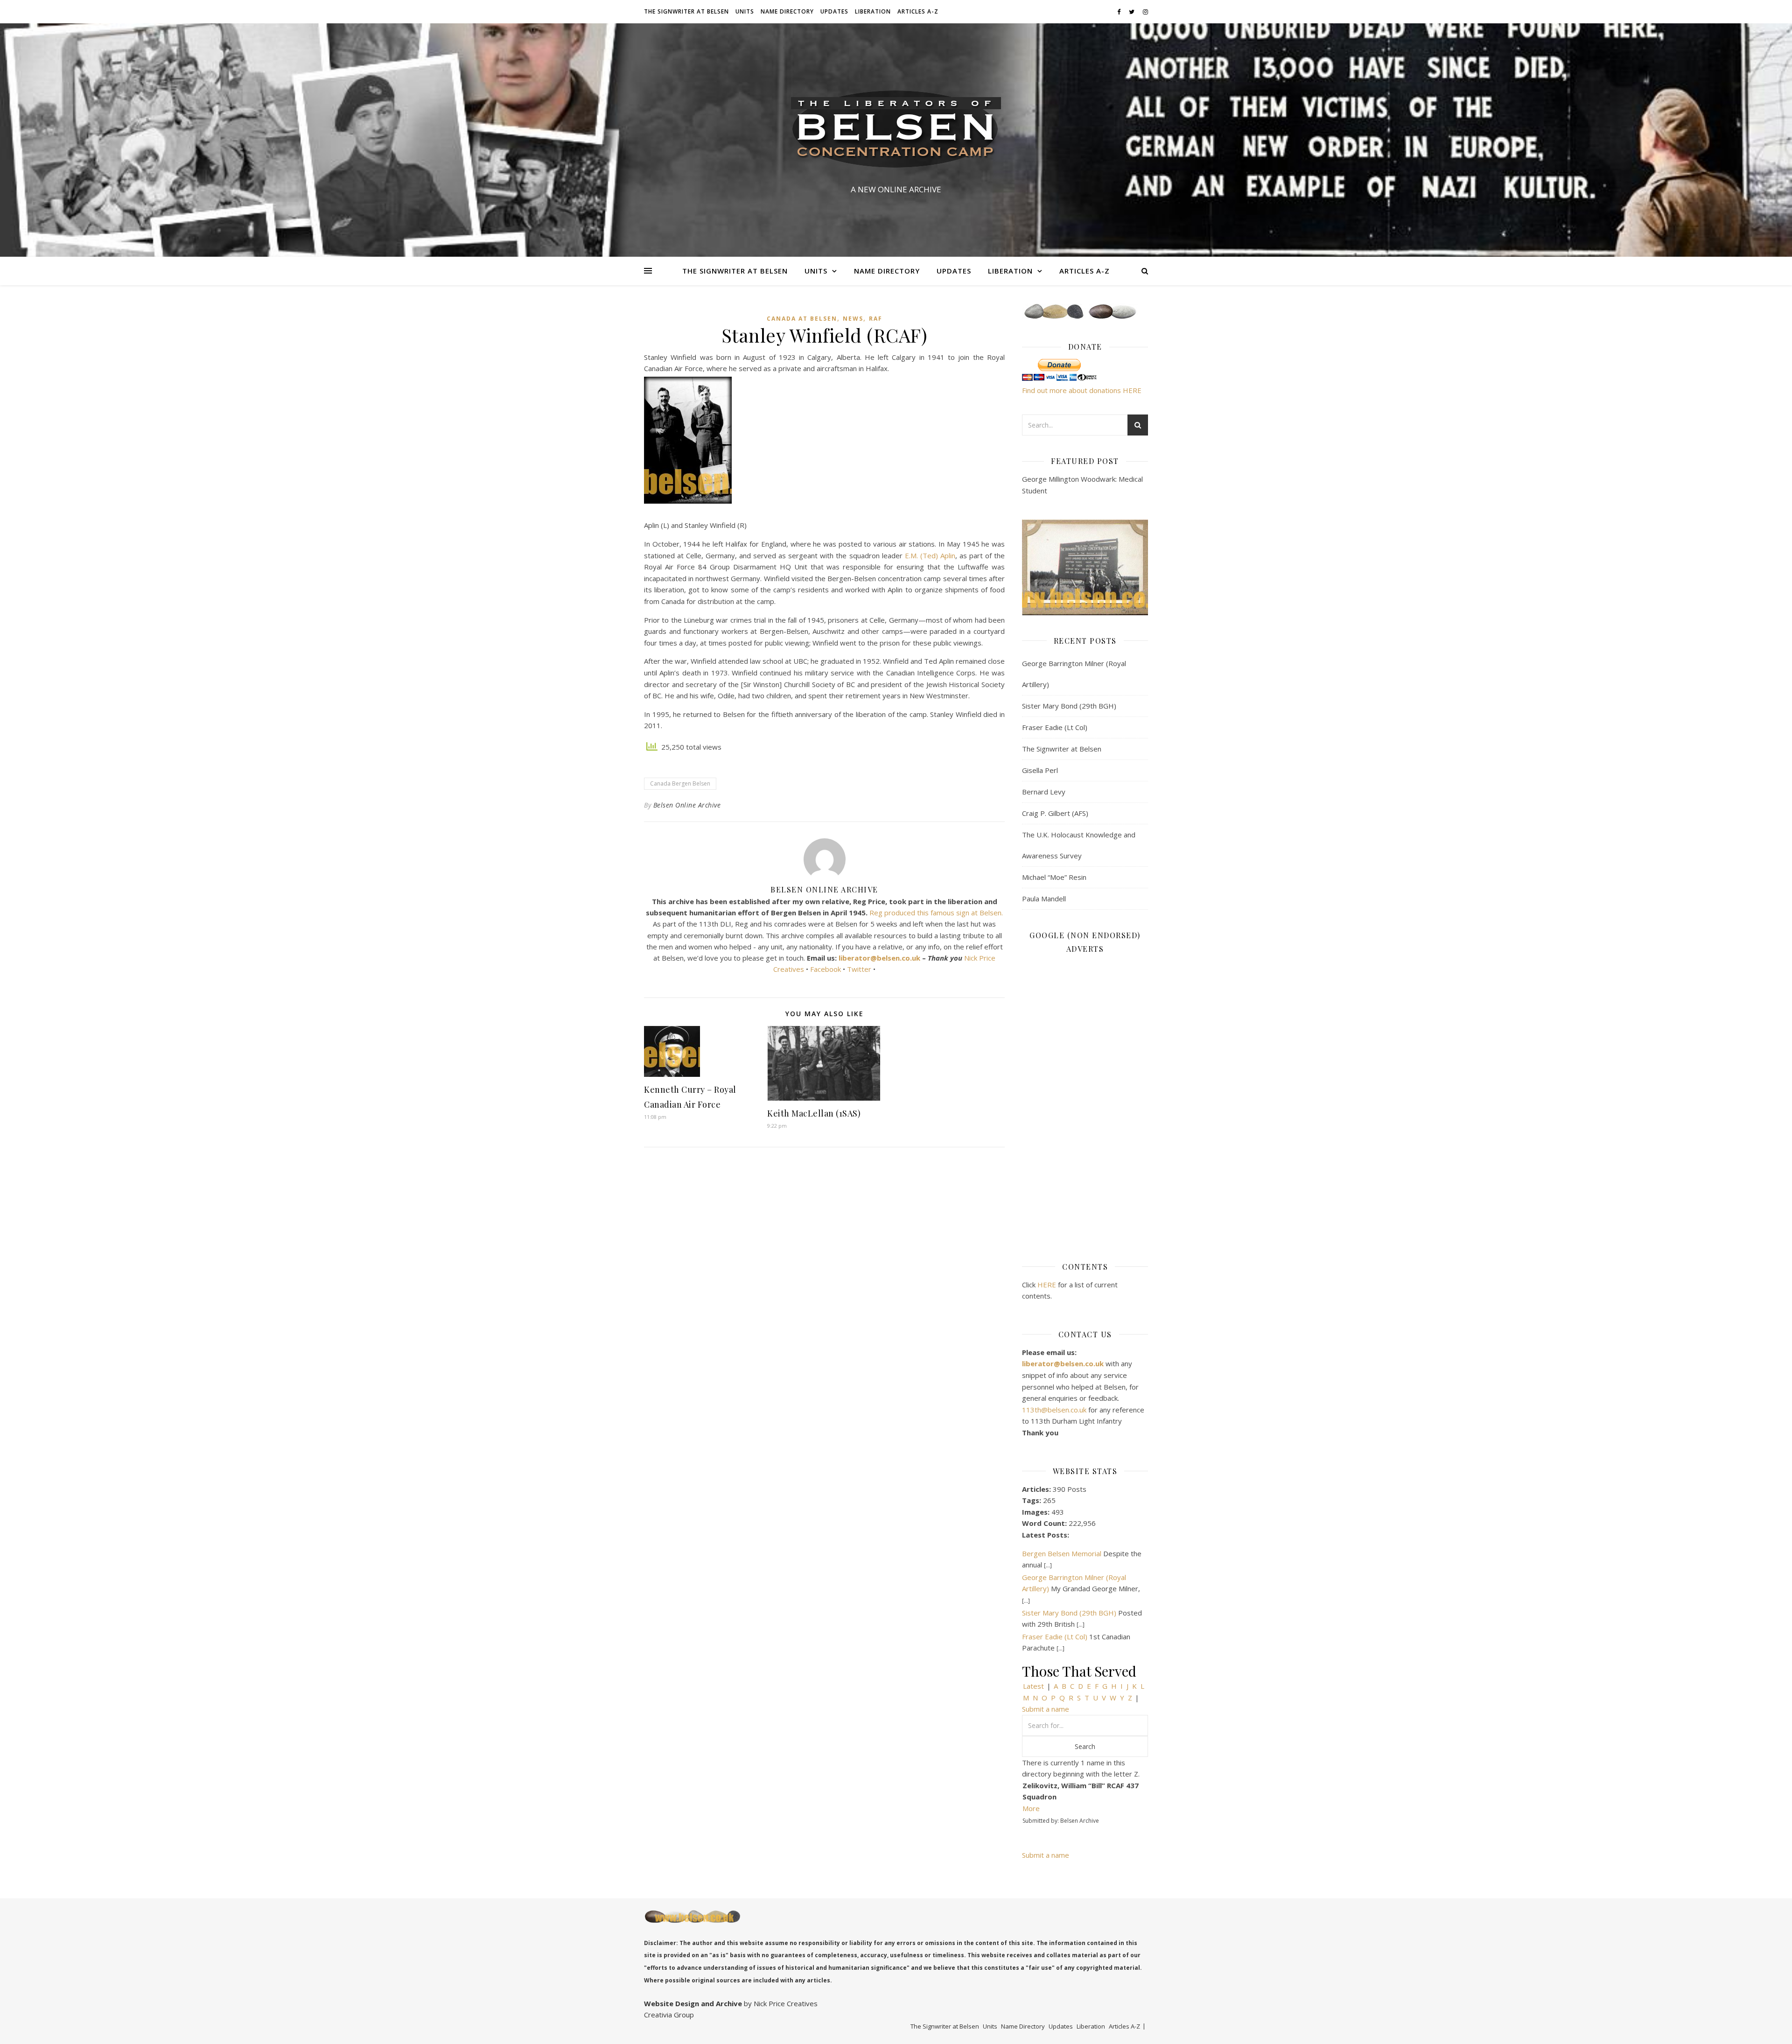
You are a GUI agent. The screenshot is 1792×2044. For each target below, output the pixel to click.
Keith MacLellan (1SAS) (814, 1113)
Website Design (672, 2003)
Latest (1033, 1686)
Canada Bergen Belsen (680, 783)
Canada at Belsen (802, 319)
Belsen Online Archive (687, 805)
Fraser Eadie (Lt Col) (1055, 727)
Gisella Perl (1040, 770)
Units (745, 11)
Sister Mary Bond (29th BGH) (1069, 706)
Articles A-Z (918, 11)
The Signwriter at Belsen (686, 11)
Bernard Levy (1044, 792)
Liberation (873, 11)
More (1031, 1808)
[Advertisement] (1085, 1101)
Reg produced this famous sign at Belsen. (936, 913)
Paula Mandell (1044, 899)
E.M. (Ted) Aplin (930, 555)
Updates (834, 11)
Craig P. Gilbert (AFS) (1055, 813)
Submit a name (1046, 1709)
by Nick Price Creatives (780, 2003)
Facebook (826, 969)
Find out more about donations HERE (1082, 390)
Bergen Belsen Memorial (1062, 1553)
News (853, 319)
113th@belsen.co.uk (1055, 1410)
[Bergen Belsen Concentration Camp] (896, 132)
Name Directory (787, 11)
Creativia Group (669, 2015)
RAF (876, 319)
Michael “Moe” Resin (1054, 877)
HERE (1047, 1285)
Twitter (860, 969)
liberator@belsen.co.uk (879, 958)
